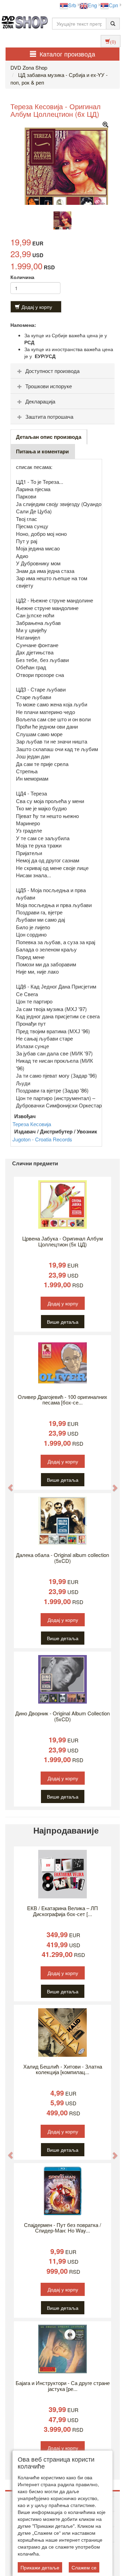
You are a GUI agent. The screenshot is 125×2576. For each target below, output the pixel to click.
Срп (113, 5)
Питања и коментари (42, 451)
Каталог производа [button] (67, 54)
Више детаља (63, 1322)
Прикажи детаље (40, 2567)
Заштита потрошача (49, 416)
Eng (92, 5)
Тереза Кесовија (32, 1124)
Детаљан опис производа (49, 437)
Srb (72, 5)
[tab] (62, 371)
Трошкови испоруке (49, 386)
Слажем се (84, 2567)
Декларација (40, 401)
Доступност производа (52, 371)
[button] (7, 1484)
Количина (22, 277)
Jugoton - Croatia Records (42, 1139)
